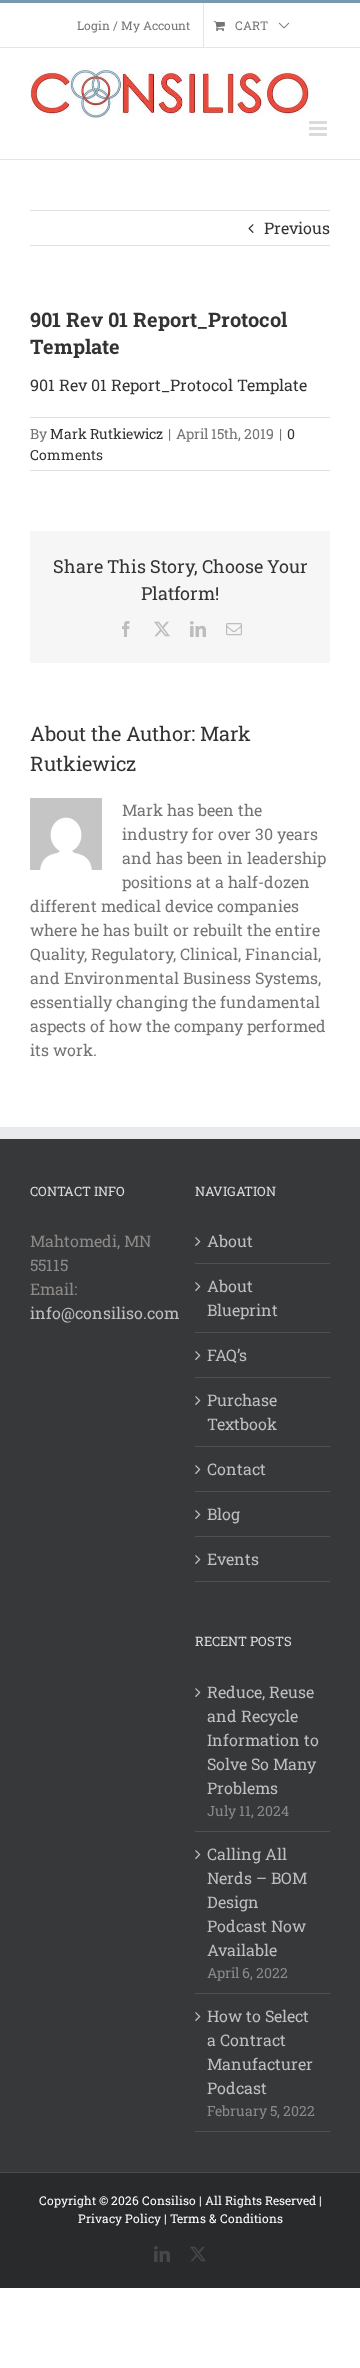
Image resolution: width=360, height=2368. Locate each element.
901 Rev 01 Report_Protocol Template (168, 384)
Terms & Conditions (226, 2218)
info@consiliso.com (104, 1312)
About (230, 1240)
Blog (223, 1513)
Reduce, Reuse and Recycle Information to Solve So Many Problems (263, 1739)
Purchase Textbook (242, 1411)
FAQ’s (227, 1354)
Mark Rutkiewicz (106, 433)
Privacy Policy (119, 2218)
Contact (236, 1468)
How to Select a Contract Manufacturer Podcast (260, 2051)
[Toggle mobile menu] (319, 128)
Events (233, 1558)
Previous (297, 227)
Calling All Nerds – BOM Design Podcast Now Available (257, 1901)
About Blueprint (242, 1297)
